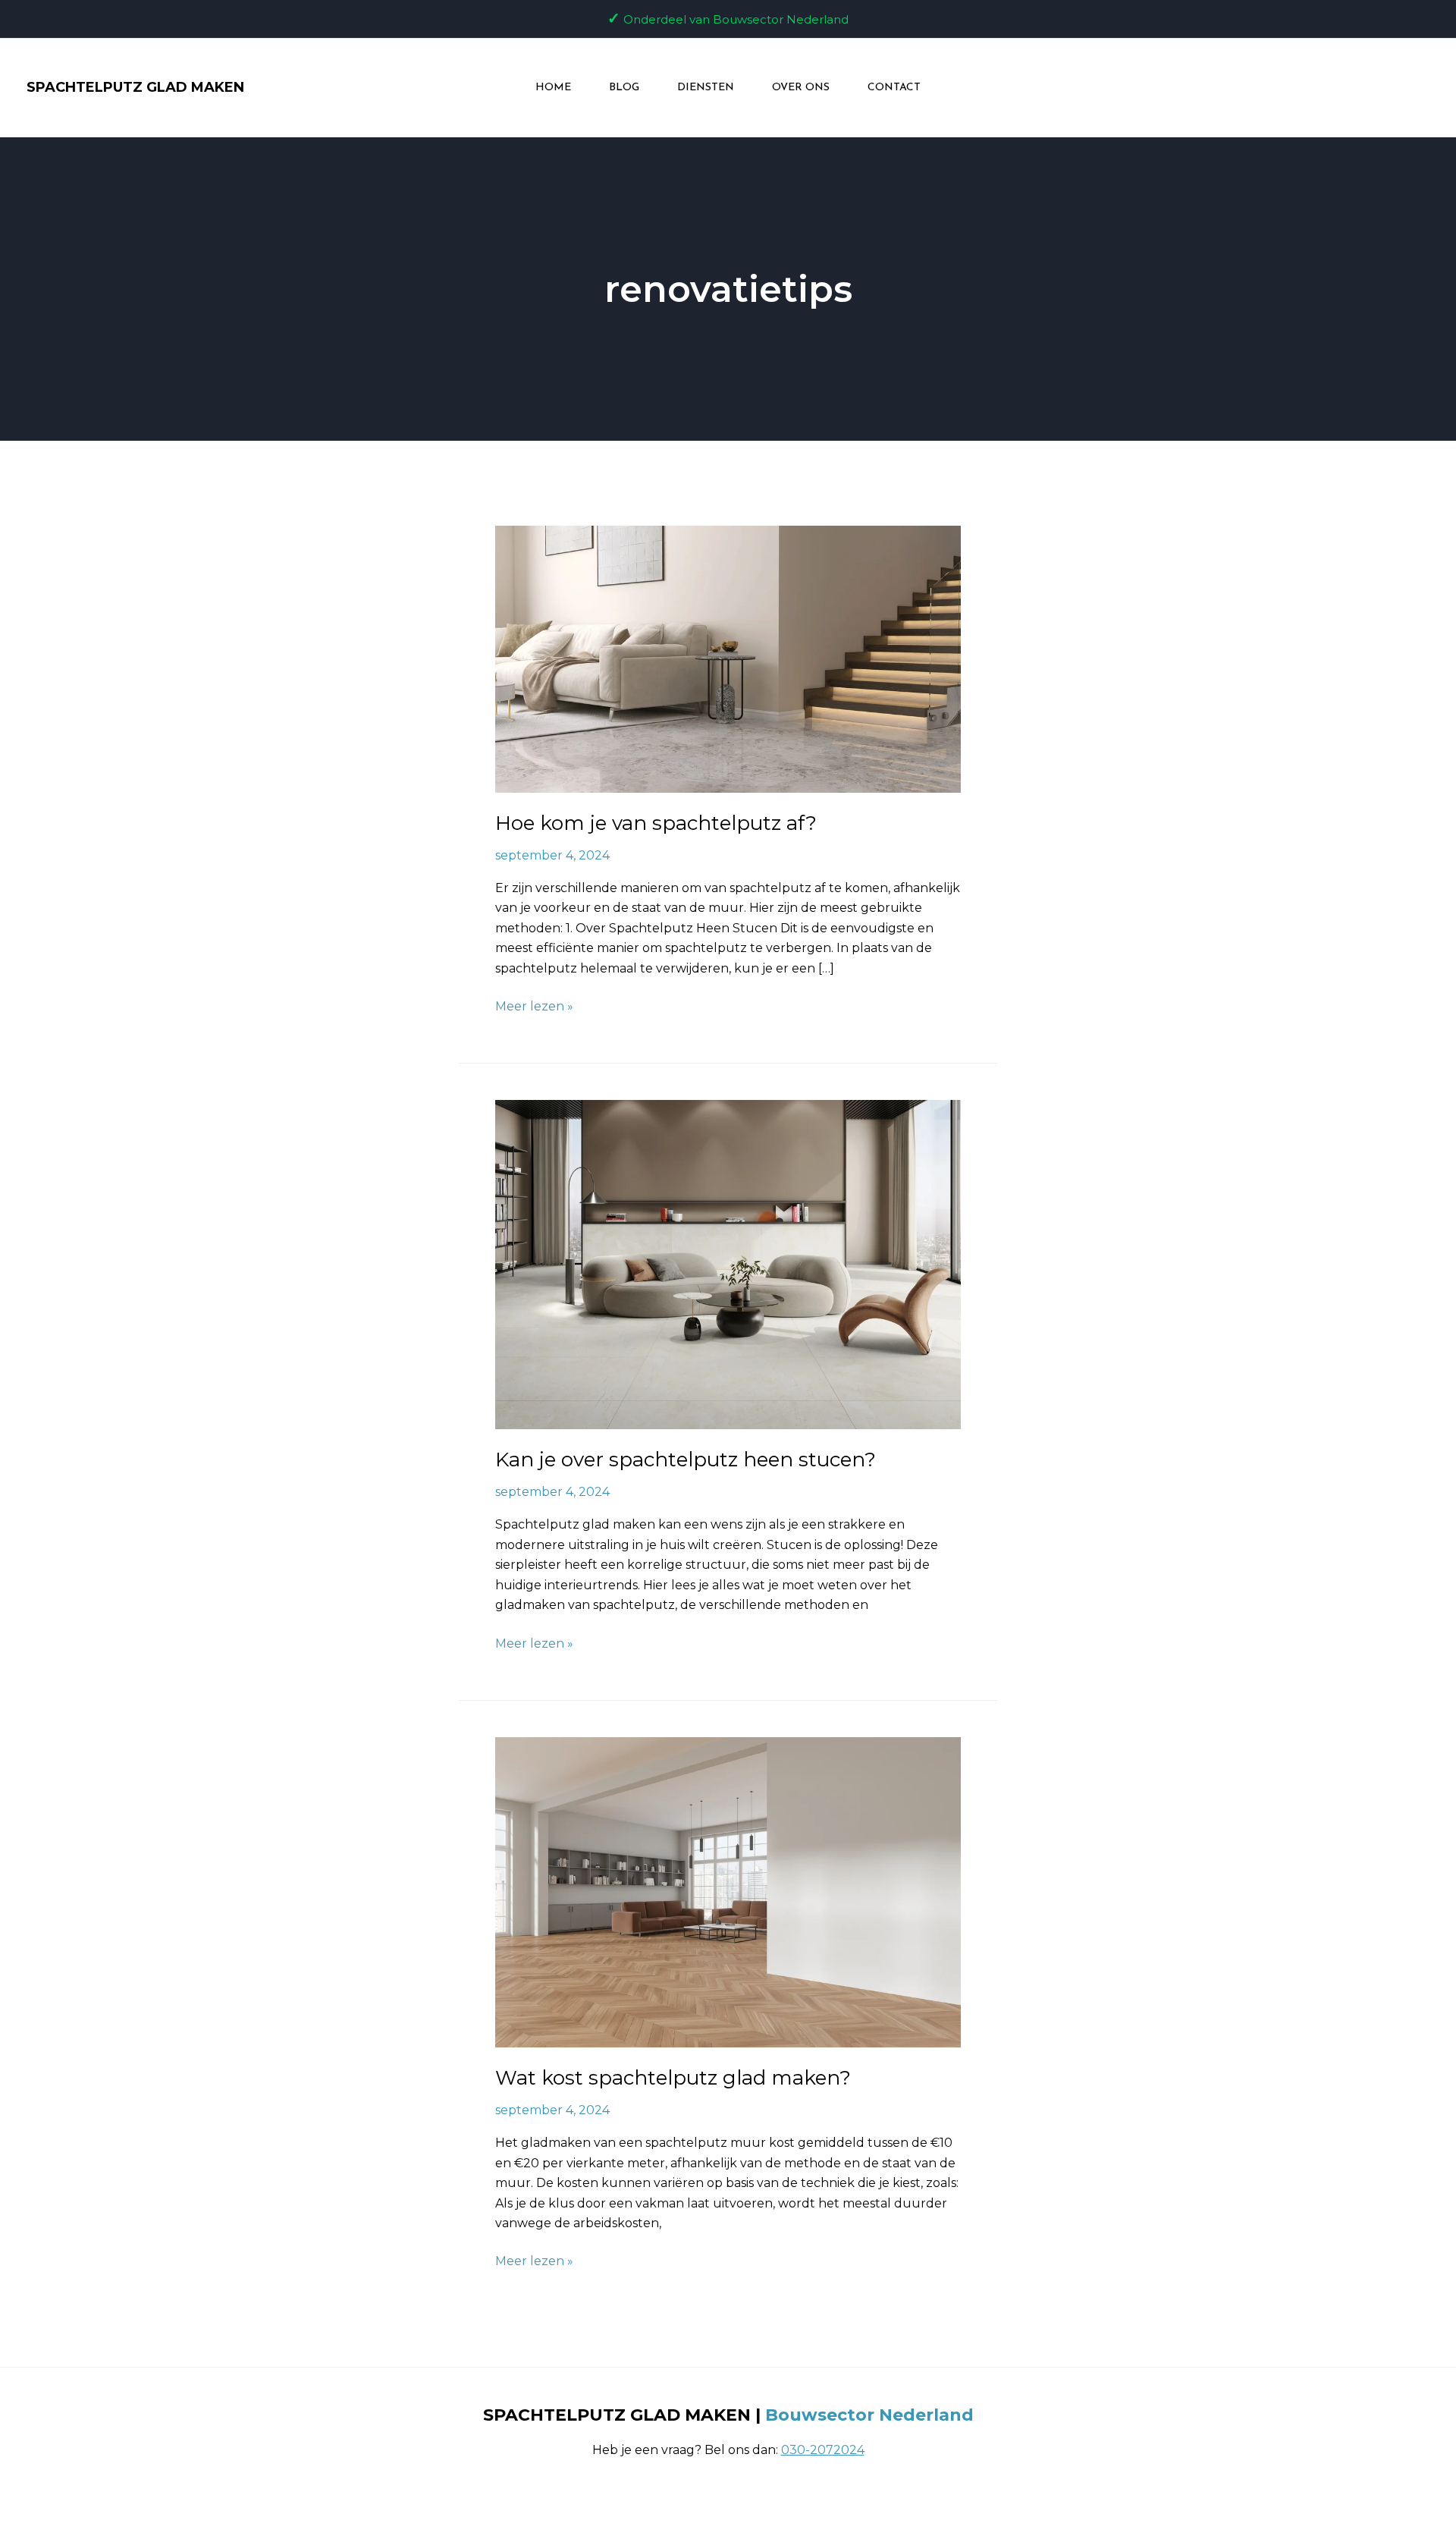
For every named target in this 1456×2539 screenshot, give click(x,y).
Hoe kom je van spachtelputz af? (656, 823)
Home (553, 88)
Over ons (801, 88)
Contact (894, 88)
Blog (624, 88)
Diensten (706, 88)
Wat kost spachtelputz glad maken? (673, 2078)
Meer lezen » (534, 1005)
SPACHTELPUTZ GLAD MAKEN (135, 87)
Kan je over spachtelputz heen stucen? (686, 1460)
